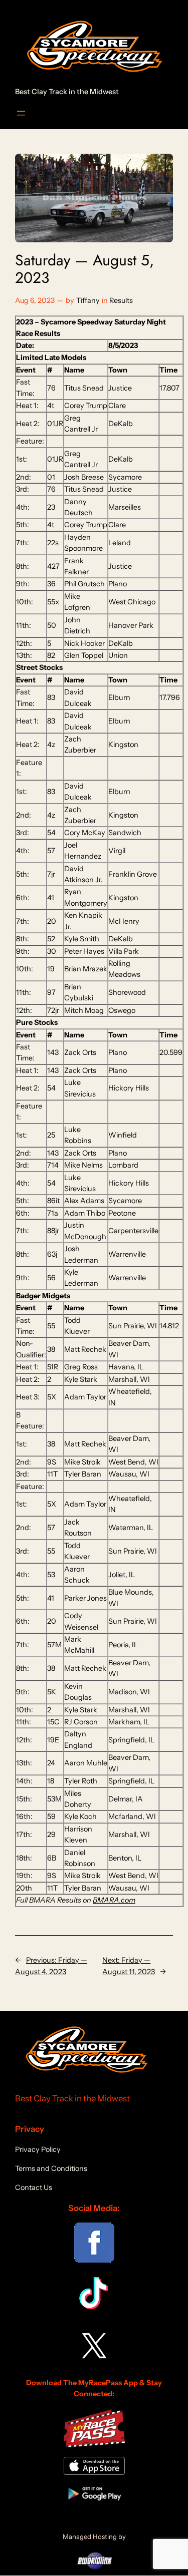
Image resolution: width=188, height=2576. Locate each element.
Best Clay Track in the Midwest (67, 92)
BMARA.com (114, 1900)
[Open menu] (21, 113)
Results (121, 300)
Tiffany (88, 300)
